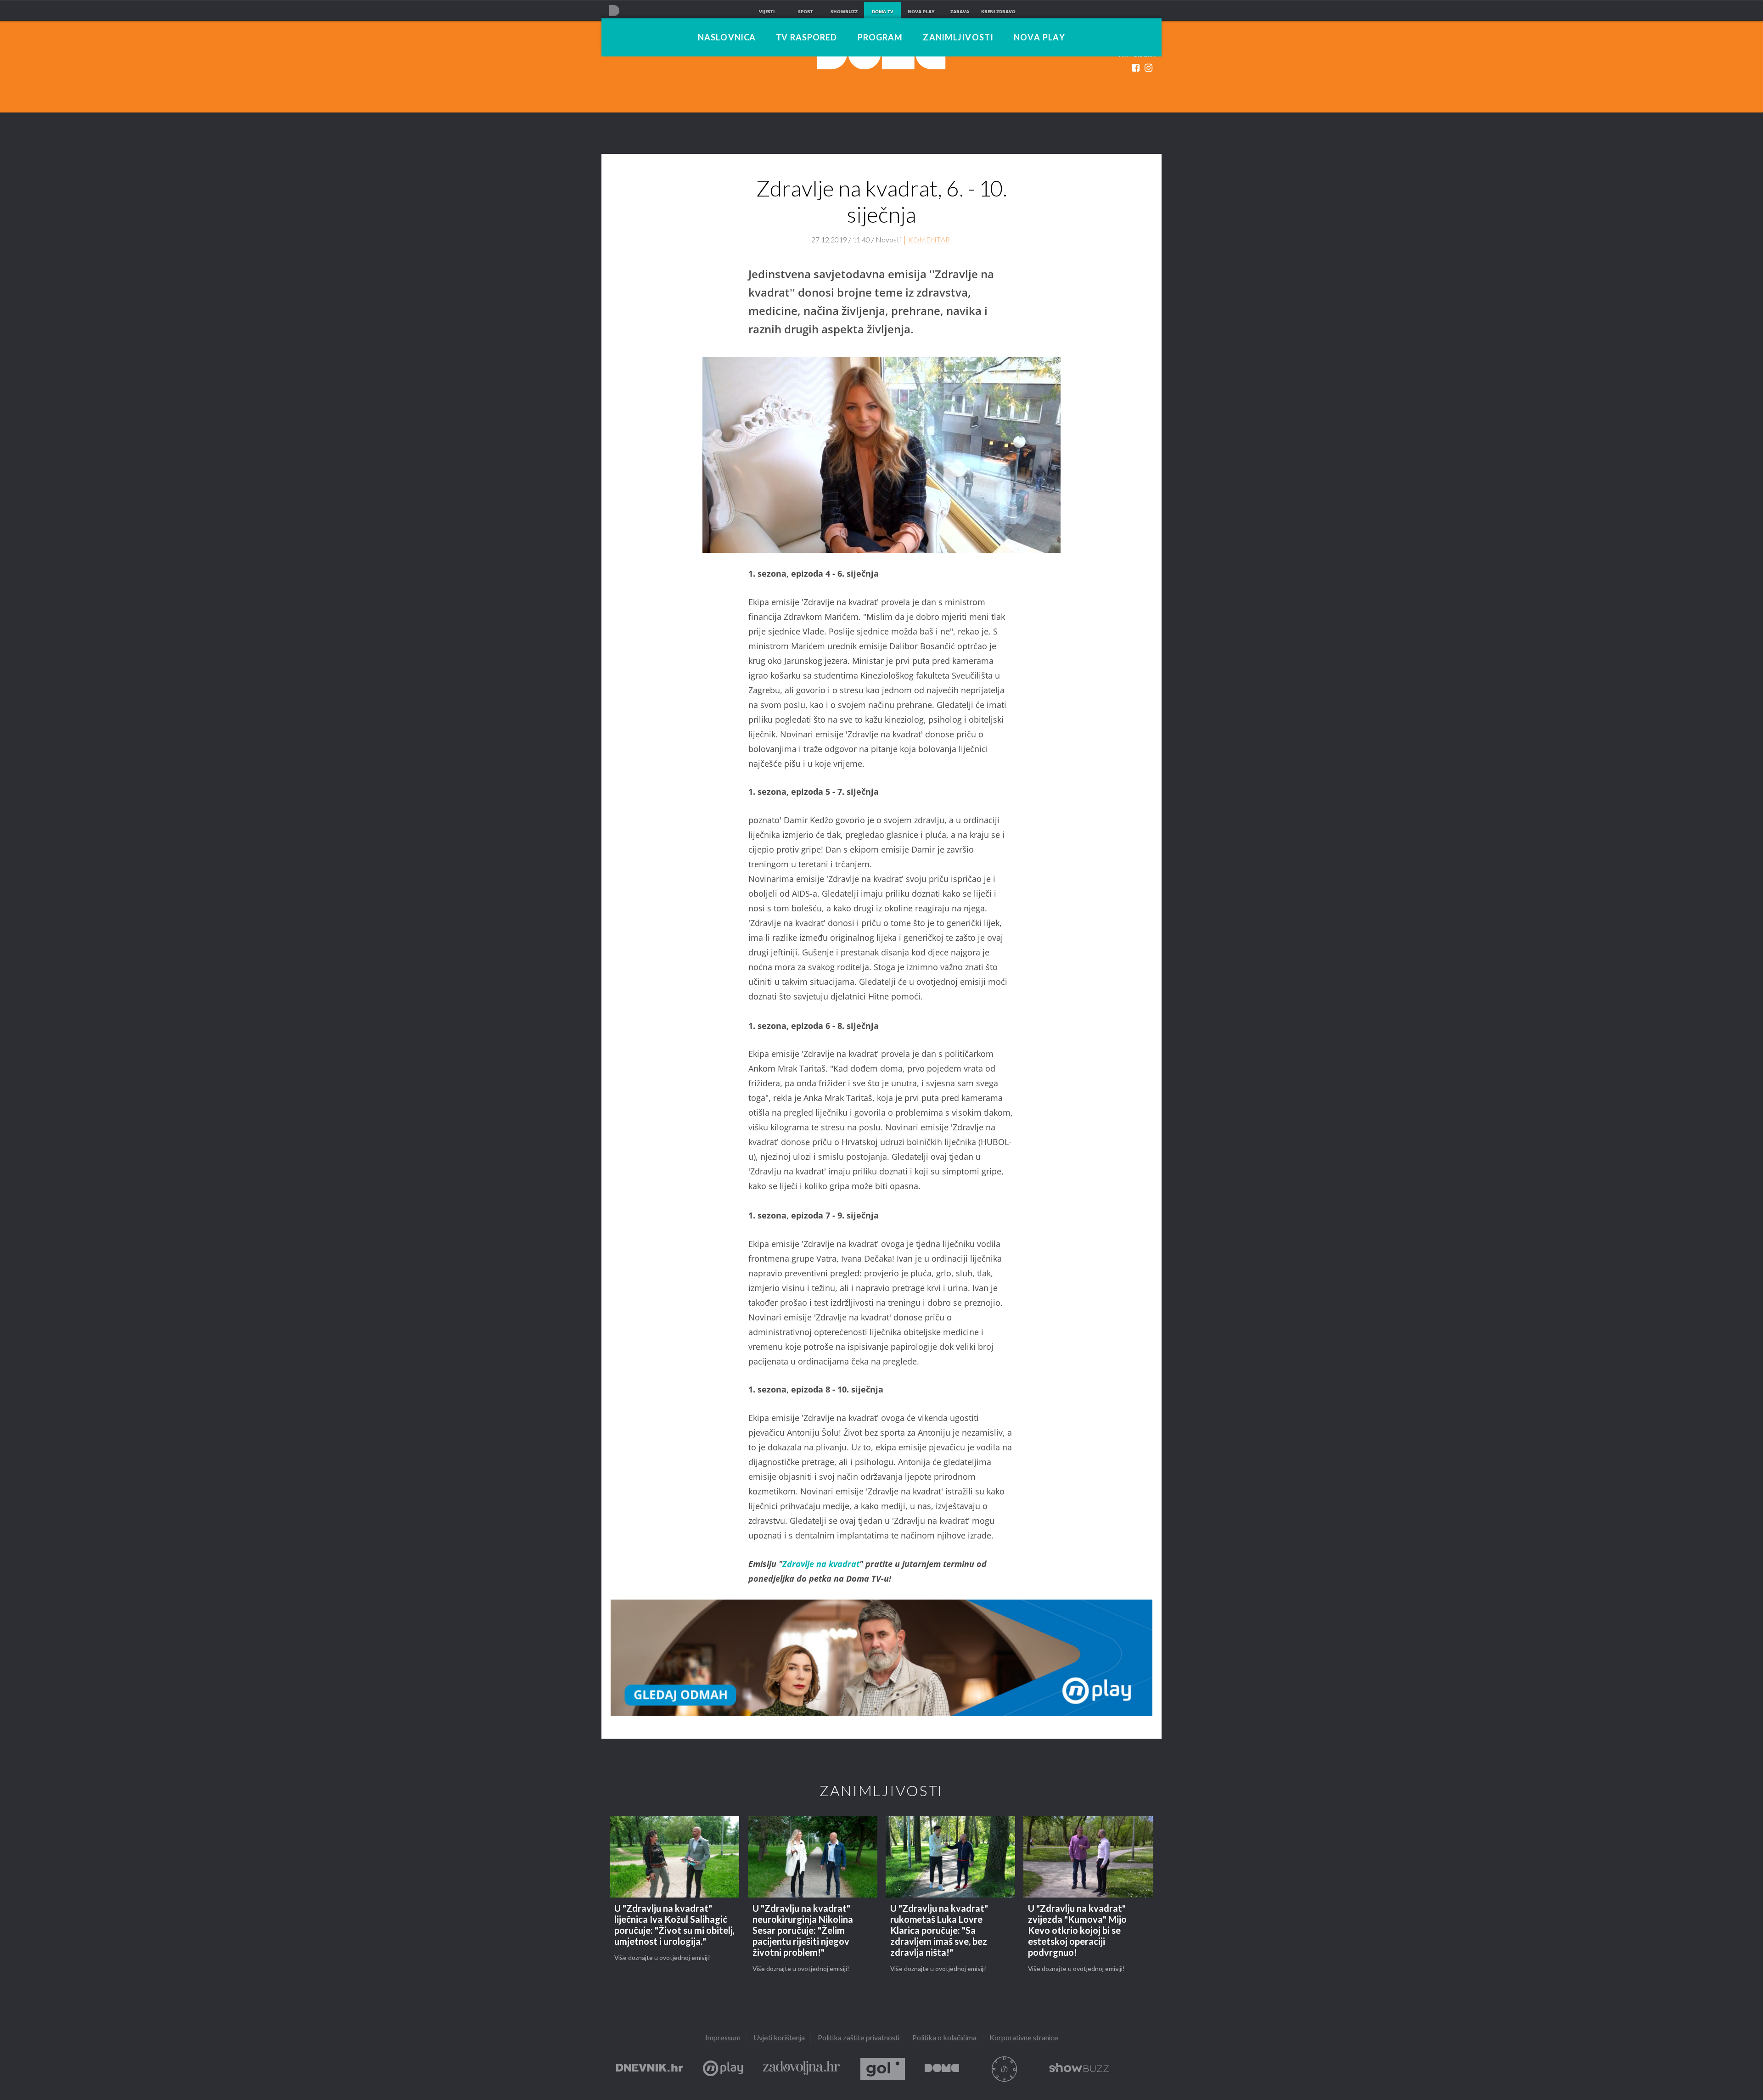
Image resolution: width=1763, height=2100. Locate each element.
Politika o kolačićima (944, 2038)
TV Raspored (806, 38)
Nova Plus (723, 2069)
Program (880, 38)
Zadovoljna (802, 2069)
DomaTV (942, 2069)
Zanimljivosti (958, 38)
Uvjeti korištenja (779, 2038)
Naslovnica (727, 38)
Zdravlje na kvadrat (821, 1564)
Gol (883, 2069)
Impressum (723, 2038)
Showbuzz (1079, 2069)
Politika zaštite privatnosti (859, 2038)
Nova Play (1039, 38)
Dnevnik (650, 2069)
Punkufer (1004, 2069)
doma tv (883, 11)
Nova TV (614, 10)
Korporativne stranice (1024, 2038)
